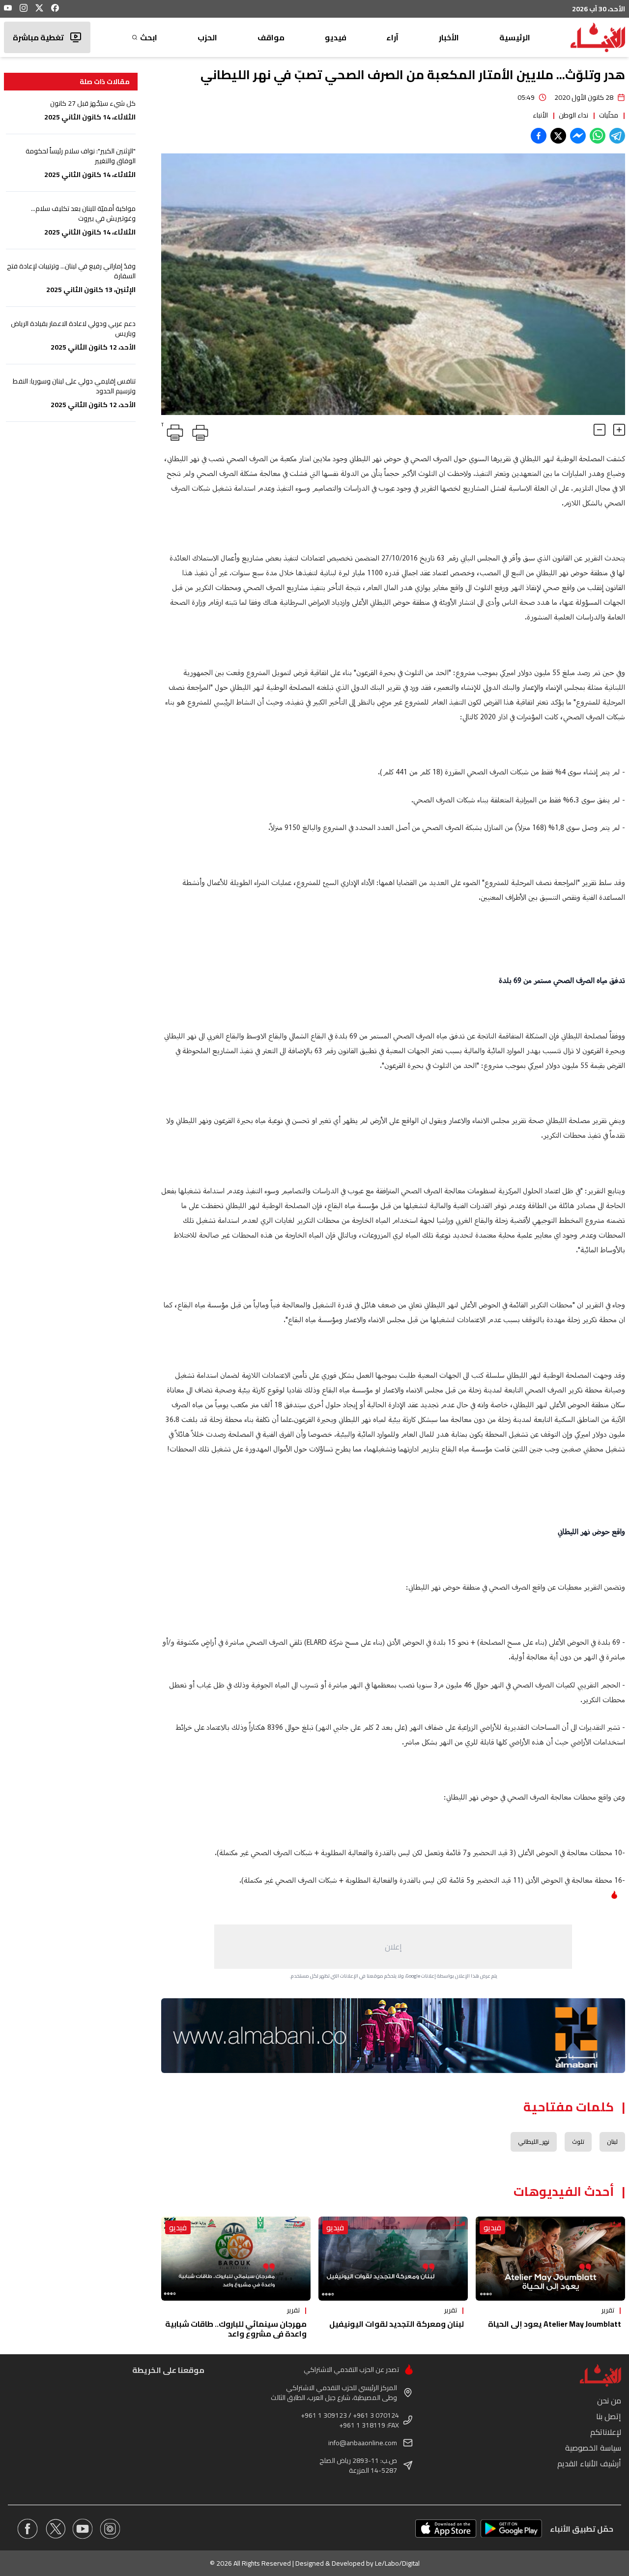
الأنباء (540, 115)
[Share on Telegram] (617, 136)
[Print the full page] (199, 431)
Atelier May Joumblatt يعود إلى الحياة (555, 2324)
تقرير (608, 2310)
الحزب (207, 37)
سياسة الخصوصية (593, 2448)
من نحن (609, 2400)
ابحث (149, 37)
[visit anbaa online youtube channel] (83, 2529)
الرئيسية (515, 37)
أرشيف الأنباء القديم (589, 2463)
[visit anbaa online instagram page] (110, 2529)
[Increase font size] (619, 430)
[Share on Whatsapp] (598, 136)
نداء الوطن (573, 115)
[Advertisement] (393, 1947)
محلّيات (609, 115)
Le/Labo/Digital (397, 2563)
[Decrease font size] (600, 430)
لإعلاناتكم (606, 2432)
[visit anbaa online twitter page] (55, 2529)
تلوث (578, 2142)
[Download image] (170, 406)
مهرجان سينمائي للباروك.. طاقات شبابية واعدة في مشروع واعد (236, 2329)
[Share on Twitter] (558, 136)
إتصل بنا (609, 2416)
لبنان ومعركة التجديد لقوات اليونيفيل (397, 2324)
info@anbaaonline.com (363, 2443)
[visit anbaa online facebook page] (28, 2529)
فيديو (336, 37)
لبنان (612, 2142)
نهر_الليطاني (534, 2142)
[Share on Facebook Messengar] (578, 136)
